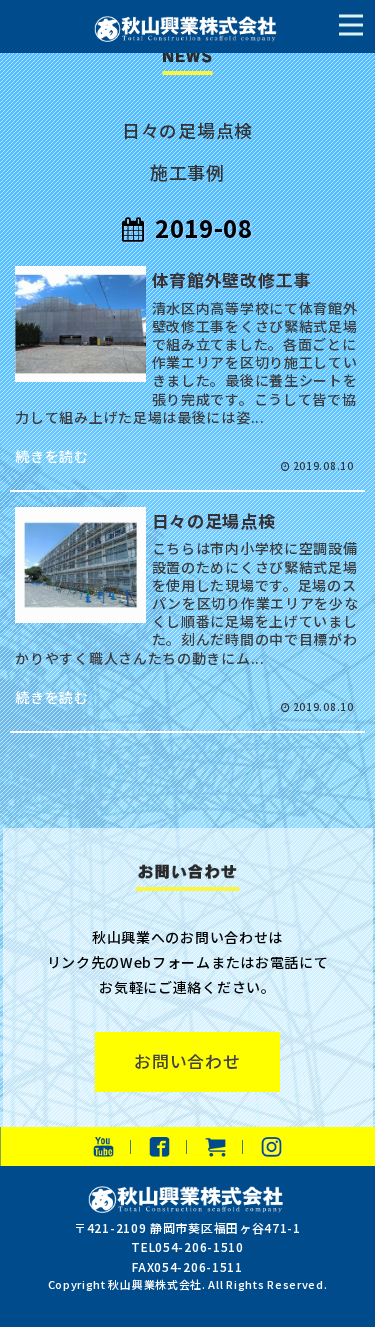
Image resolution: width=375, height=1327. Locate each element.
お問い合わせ (187, 1061)
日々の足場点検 (187, 130)
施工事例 (187, 172)
